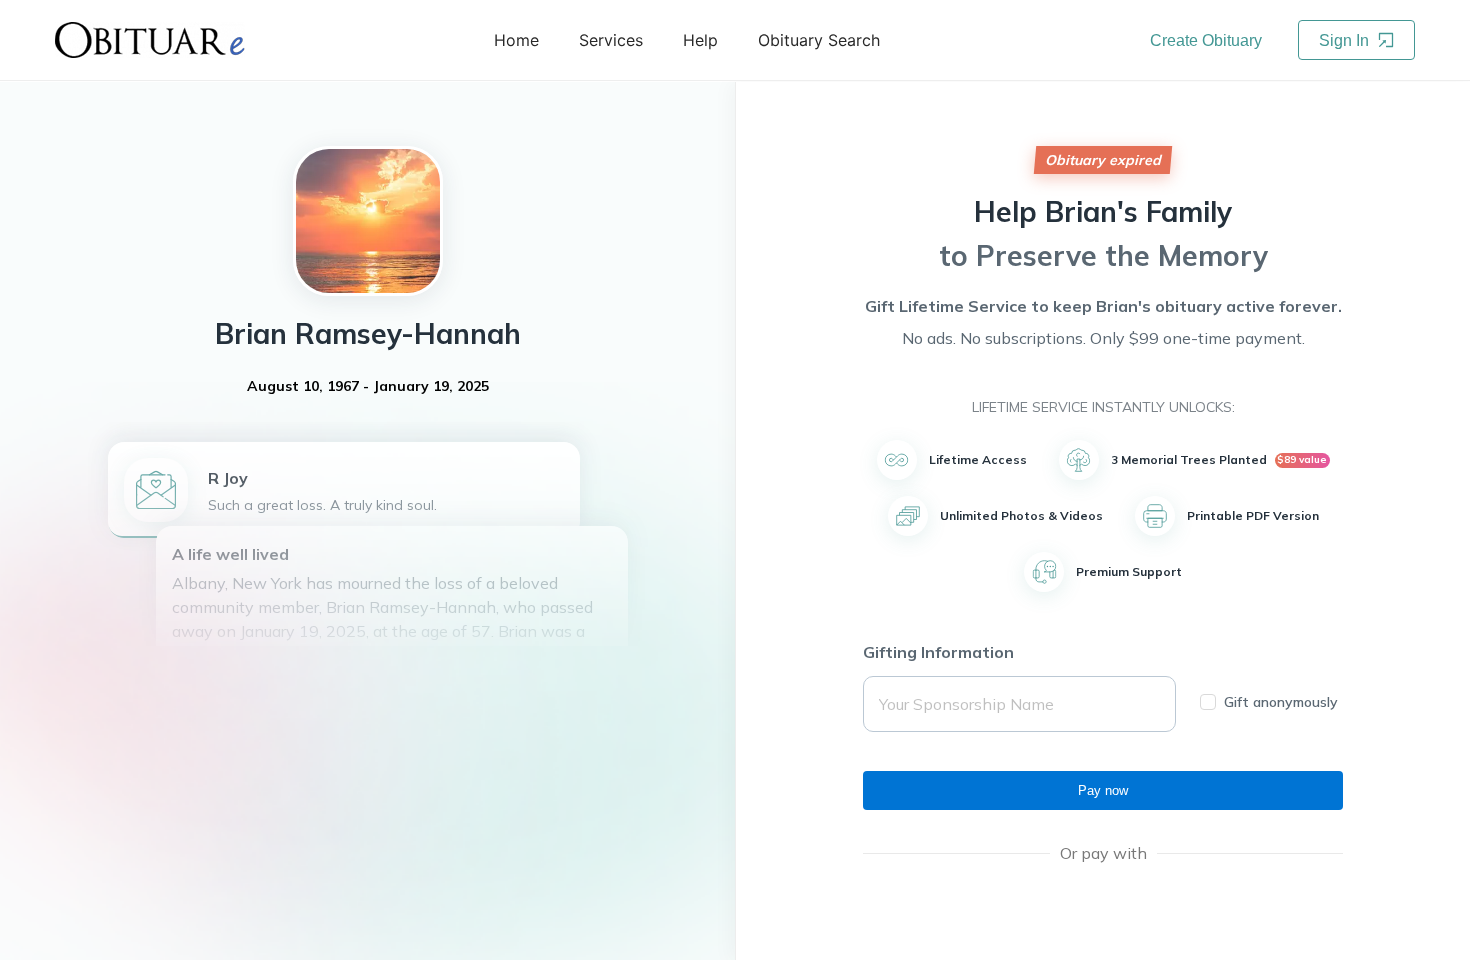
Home (516, 40)
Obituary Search (819, 40)
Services (611, 40)
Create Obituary (1206, 40)
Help (700, 40)
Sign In (1346, 40)
